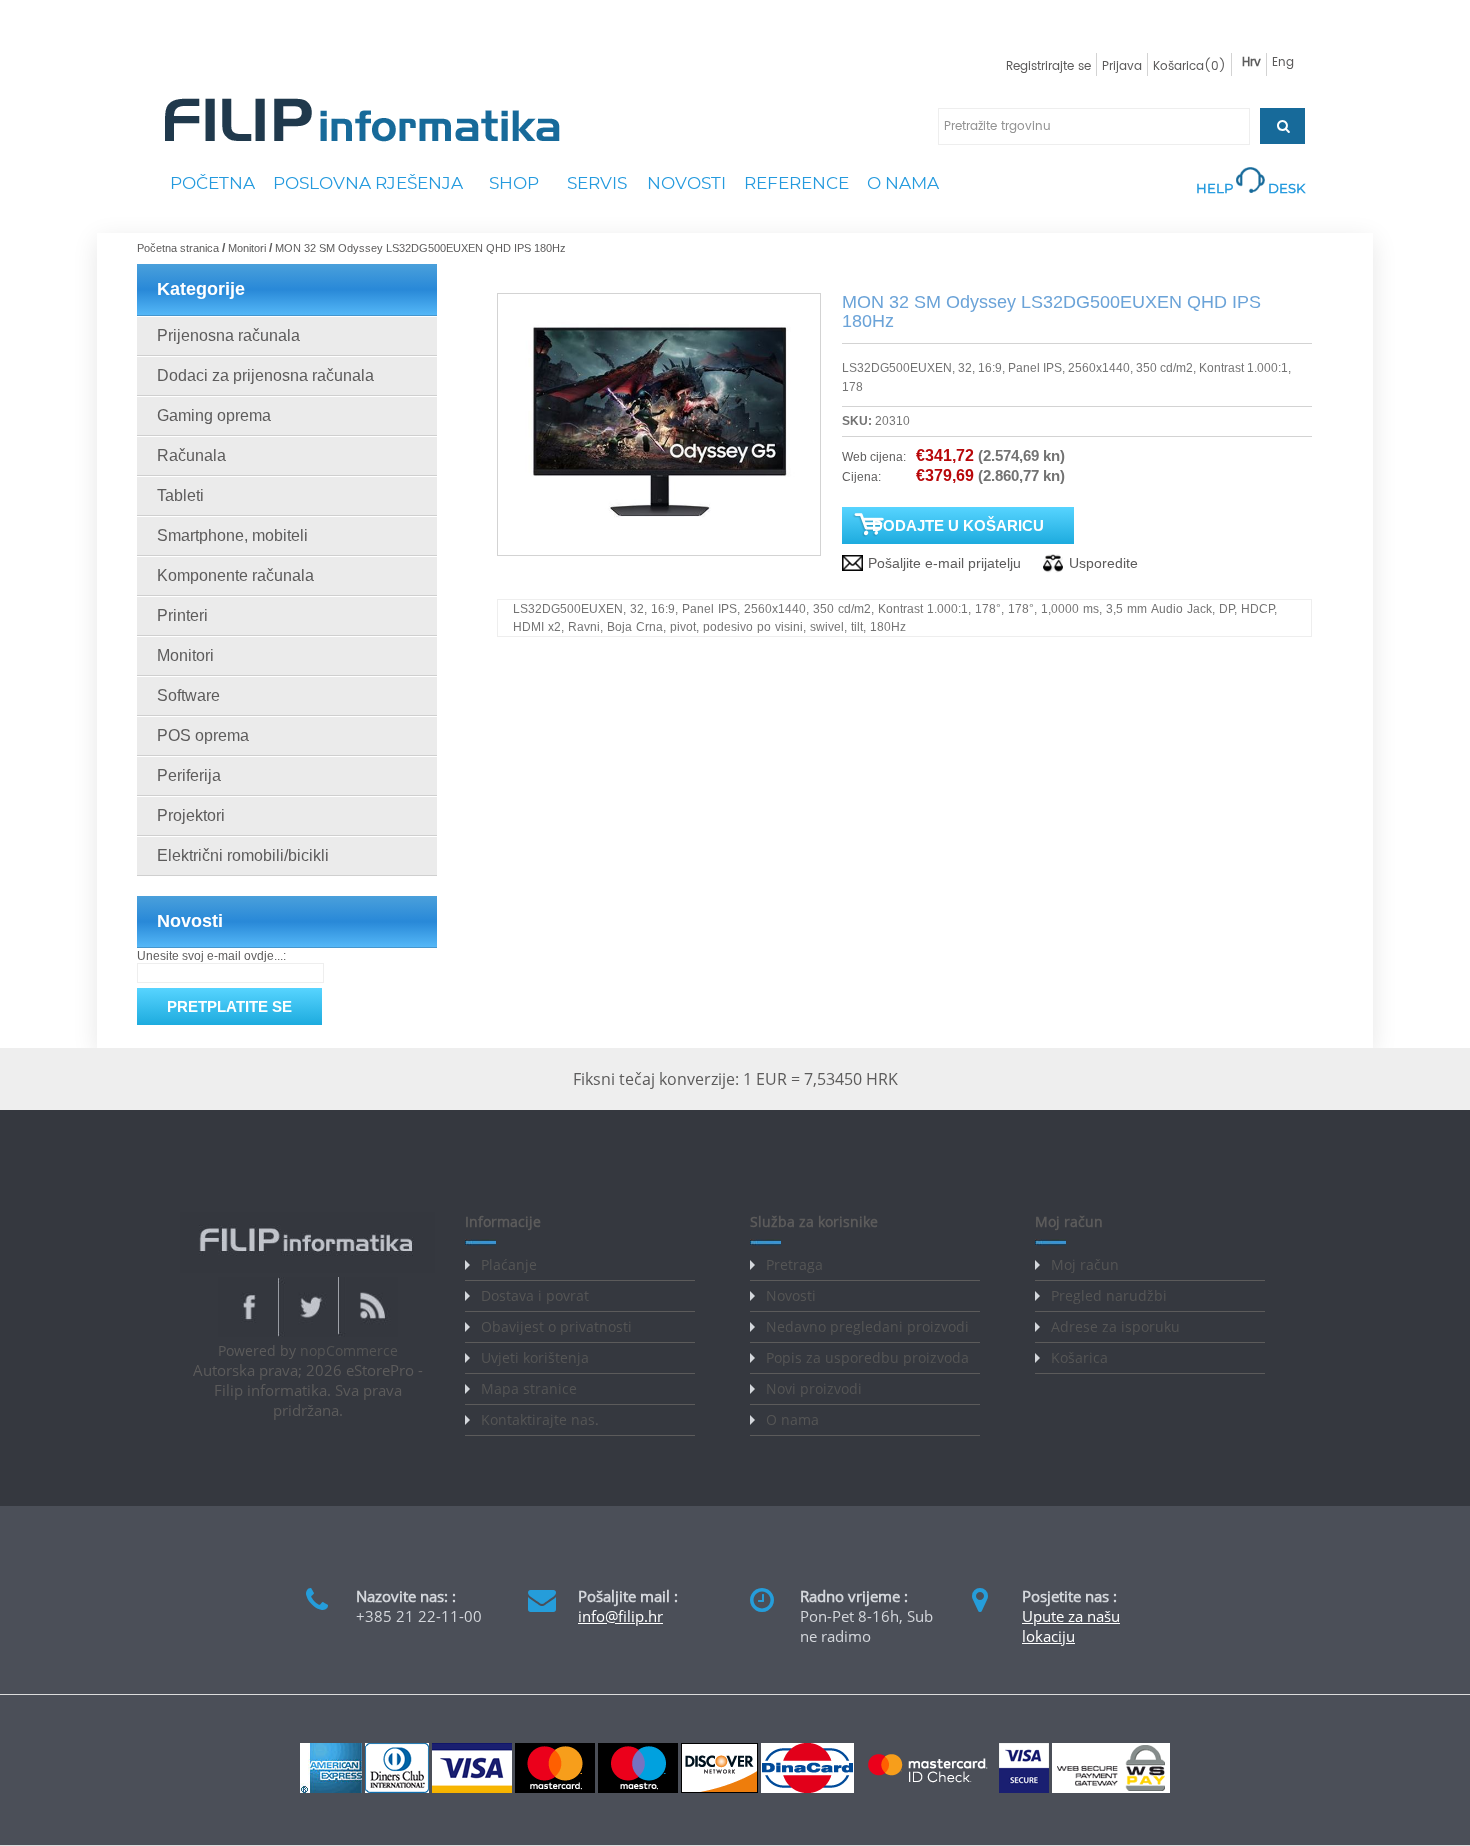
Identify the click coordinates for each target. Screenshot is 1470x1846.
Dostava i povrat (535, 1295)
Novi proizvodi (814, 1388)
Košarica (1079, 1357)
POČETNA (212, 183)
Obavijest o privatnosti (556, 1326)
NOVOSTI (686, 183)
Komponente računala (235, 575)
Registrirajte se (1048, 66)
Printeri (182, 615)
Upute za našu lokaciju (1071, 1626)
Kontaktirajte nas (538, 1419)
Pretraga (794, 1264)
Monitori (185, 655)
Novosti (791, 1295)
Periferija (189, 775)
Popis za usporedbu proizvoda (867, 1357)
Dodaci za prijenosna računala (265, 375)
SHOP (514, 183)
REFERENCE (796, 183)
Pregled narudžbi (1109, 1295)
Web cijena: (874, 457)
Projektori (191, 815)
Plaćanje (509, 1264)
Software (188, 695)
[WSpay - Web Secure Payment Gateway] (1111, 1788)
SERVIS (597, 183)
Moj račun (1085, 1264)
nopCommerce (349, 1350)
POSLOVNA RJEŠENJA (368, 183)
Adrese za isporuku (1115, 1326)
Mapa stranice (529, 1388)
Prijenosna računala (228, 335)
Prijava (1122, 66)
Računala (191, 455)
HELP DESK (1250, 188)
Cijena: (861, 477)
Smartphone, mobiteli (232, 535)
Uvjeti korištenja (535, 1357)
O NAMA (903, 183)
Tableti (180, 495)
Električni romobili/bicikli (243, 855)
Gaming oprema (214, 415)
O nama (792, 1419)
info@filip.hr (620, 1616)
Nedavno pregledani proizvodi (867, 1326)
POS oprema (203, 735)
